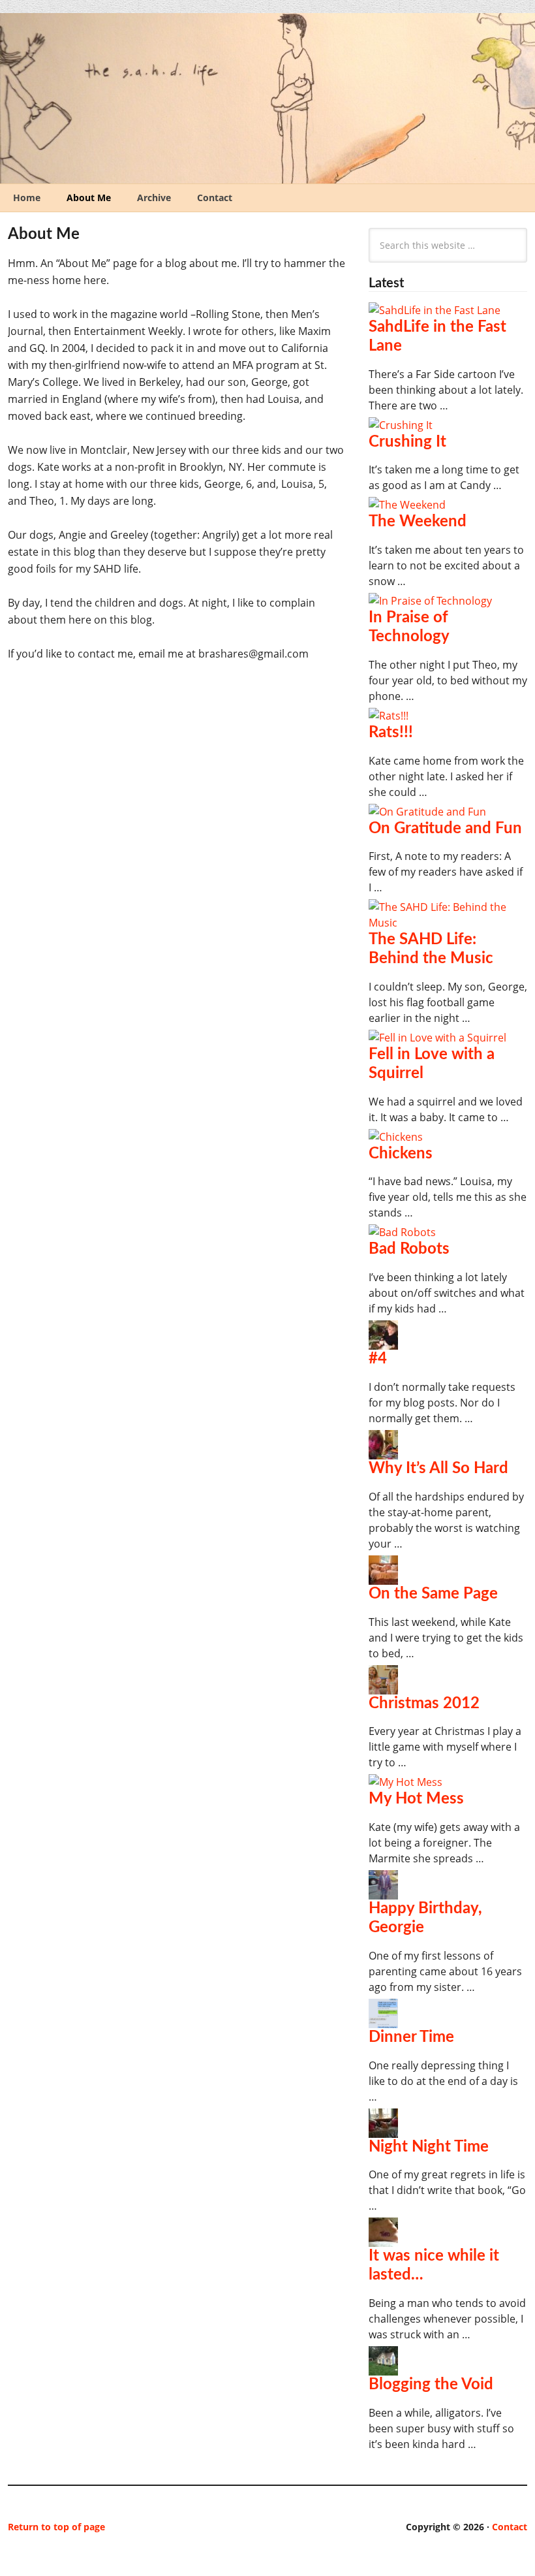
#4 (378, 1359)
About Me (89, 198)
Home (27, 198)
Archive (154, 198)
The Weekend (418, 522)
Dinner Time (411, 2037)
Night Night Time (429, 2147)
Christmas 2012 (424, 1704)
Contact (215, 198)
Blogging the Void (431, 2385)
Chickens (401, 1154)
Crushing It (407, 442)
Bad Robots (409, 1249)
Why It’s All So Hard (438, 1469)
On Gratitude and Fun (445, 829)
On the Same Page (433, 1594)
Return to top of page (56, 2527)
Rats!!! (391, 733)
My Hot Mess (416, 1799)
